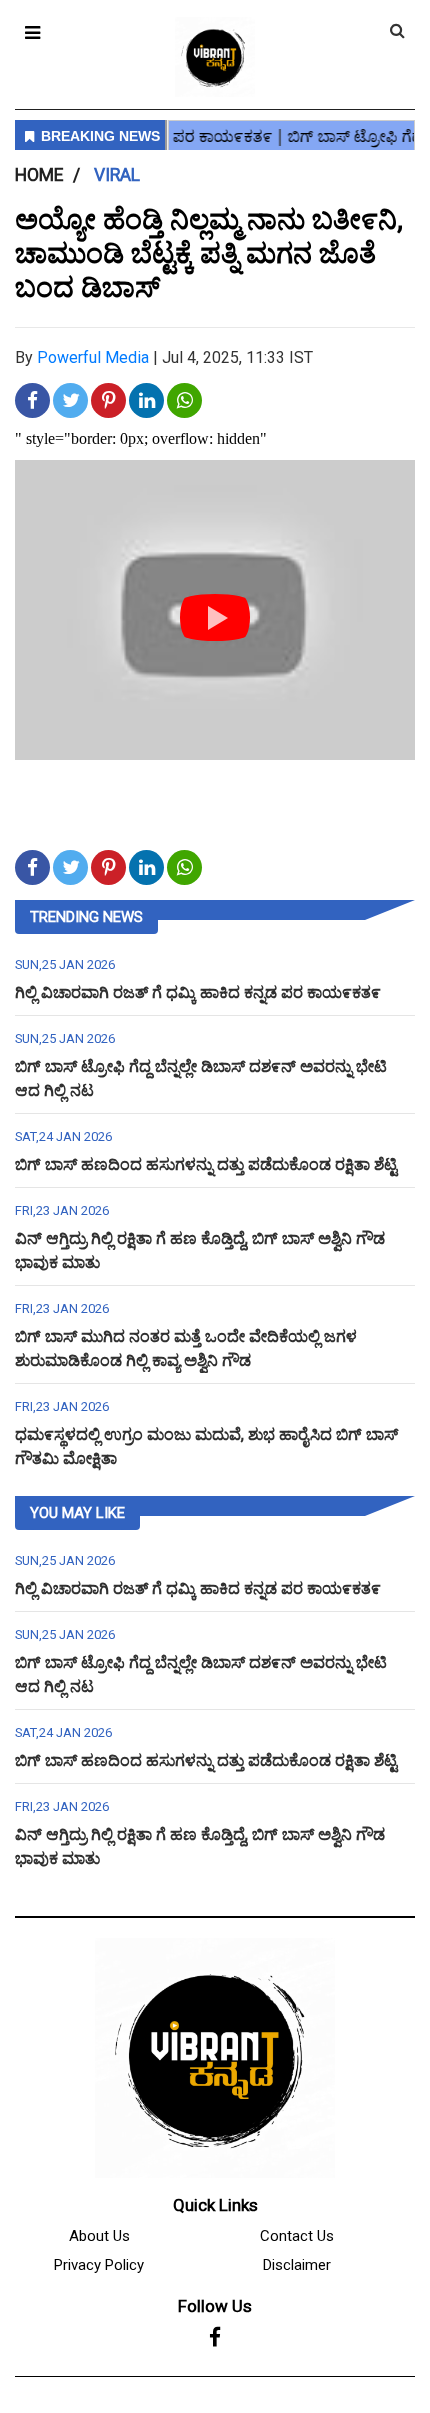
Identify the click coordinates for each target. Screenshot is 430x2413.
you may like (77, 1513)
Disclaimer (297, 2265)
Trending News (86, 917)
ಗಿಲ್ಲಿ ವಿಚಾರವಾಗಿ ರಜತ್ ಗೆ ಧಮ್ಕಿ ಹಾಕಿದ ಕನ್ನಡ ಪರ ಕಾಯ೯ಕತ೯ (198, 992)
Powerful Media (93, 357)
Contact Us (297, 2236)
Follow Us (215, 2306)
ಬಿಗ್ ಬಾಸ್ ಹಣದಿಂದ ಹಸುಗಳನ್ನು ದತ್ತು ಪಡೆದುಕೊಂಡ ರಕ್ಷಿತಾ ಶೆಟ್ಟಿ (206, 1164)
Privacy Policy (99, 2265)
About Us (99, 2236)
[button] (32, 32)
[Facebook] (215, 2338)
